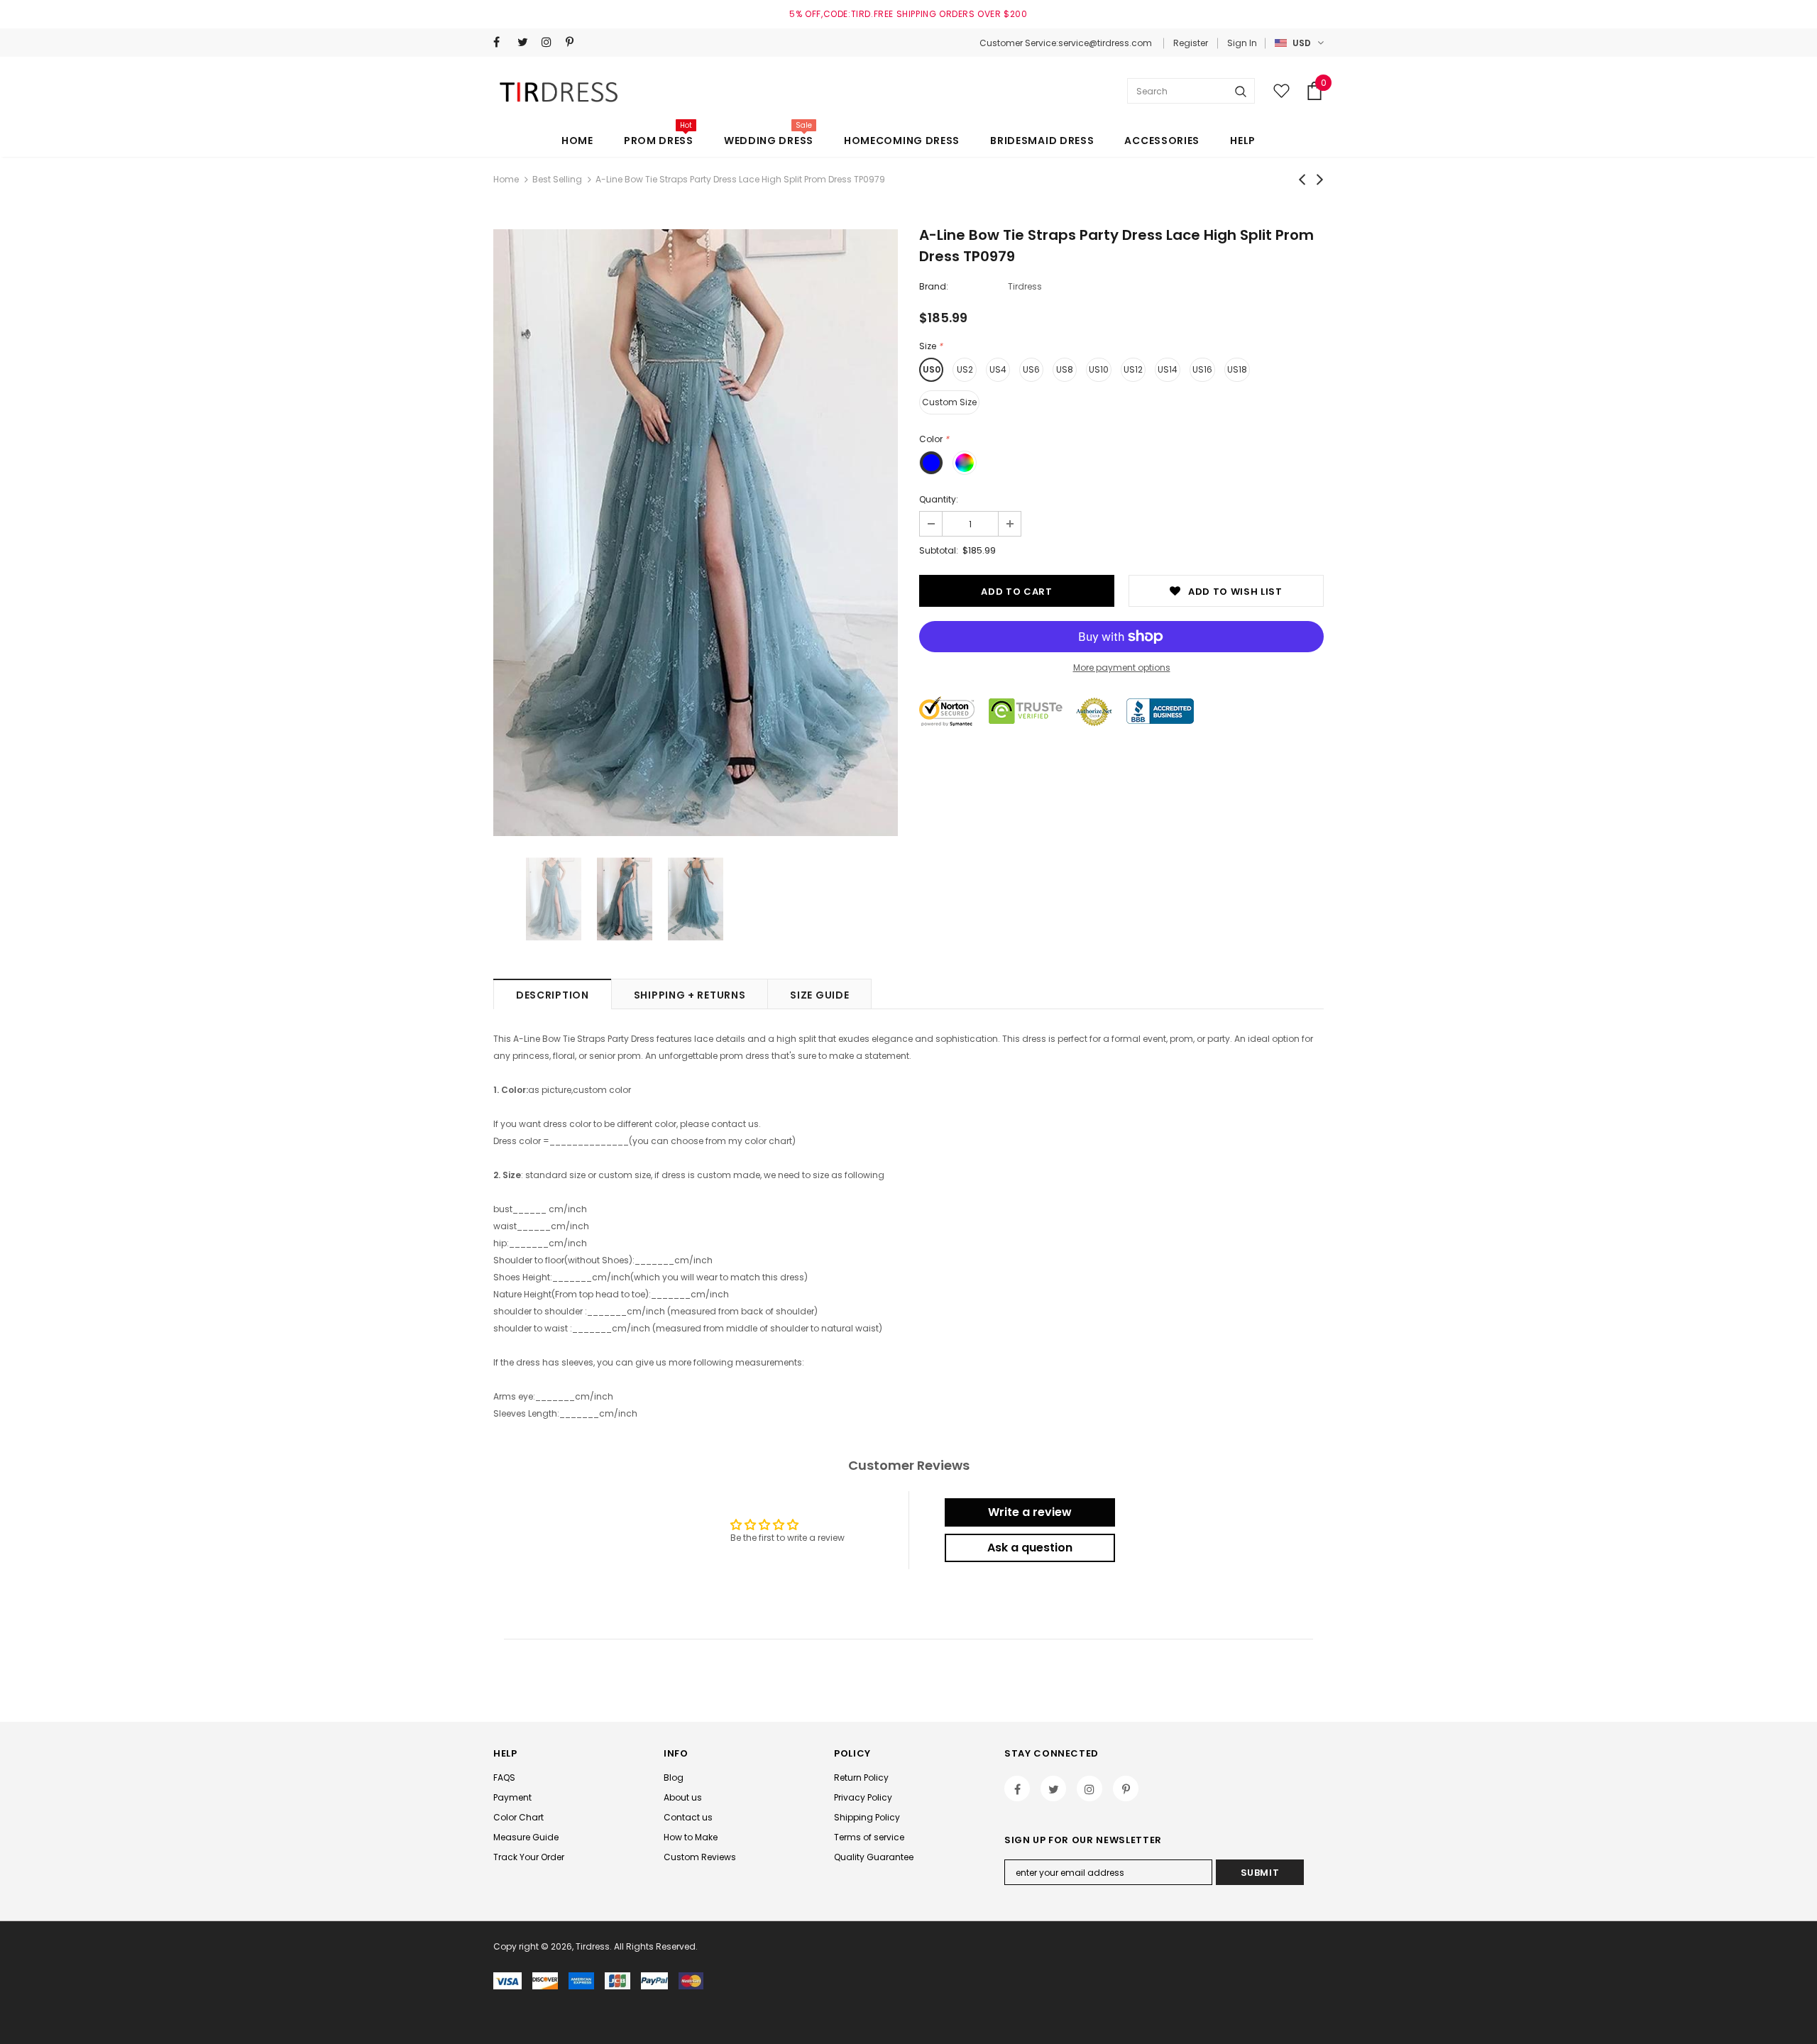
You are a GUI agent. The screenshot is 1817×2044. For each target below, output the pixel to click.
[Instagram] (550, 42)
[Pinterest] (575, 42)
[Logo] (561, 91)
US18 (1237, 369)
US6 (1031, 369)
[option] (696, 533)
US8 (1065, 369)
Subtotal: (939, 550)
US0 (932, 369)
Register (1191, 43)
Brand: (934, 286)
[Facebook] (502, 42)
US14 (1168, 369)
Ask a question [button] (1030, 1548)
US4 (998, 369)
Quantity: (939, 499)
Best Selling (557, 179)
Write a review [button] (1030, 1512)
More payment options (1122, 667)
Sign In (1242, 43)
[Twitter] (526, 42)
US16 (1202, 369)
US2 (965, 369)
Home (506, 179)
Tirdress (1025, 286)
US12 (1133, 369)
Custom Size (949, 402)
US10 (1099, 369)
